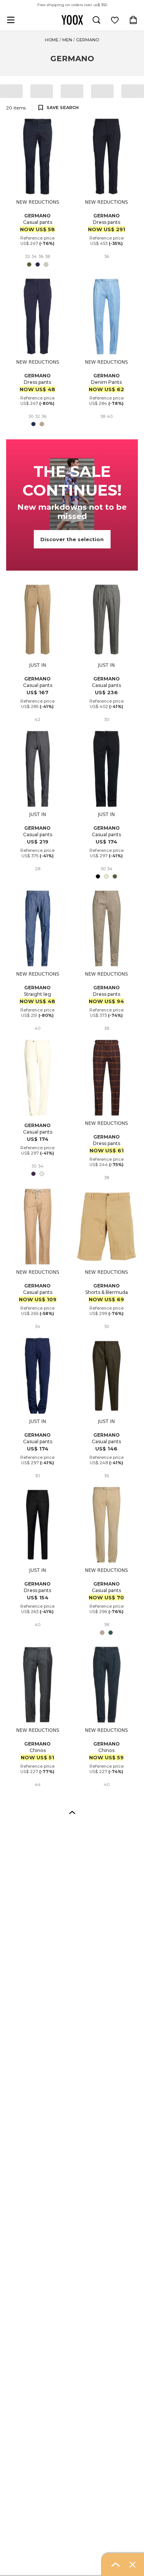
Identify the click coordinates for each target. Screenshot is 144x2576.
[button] (72, 1812)
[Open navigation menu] (11, 20)
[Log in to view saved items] (115, 20)
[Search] (96, 20)
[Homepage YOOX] (72, 20)
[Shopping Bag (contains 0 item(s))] (133, 20)
